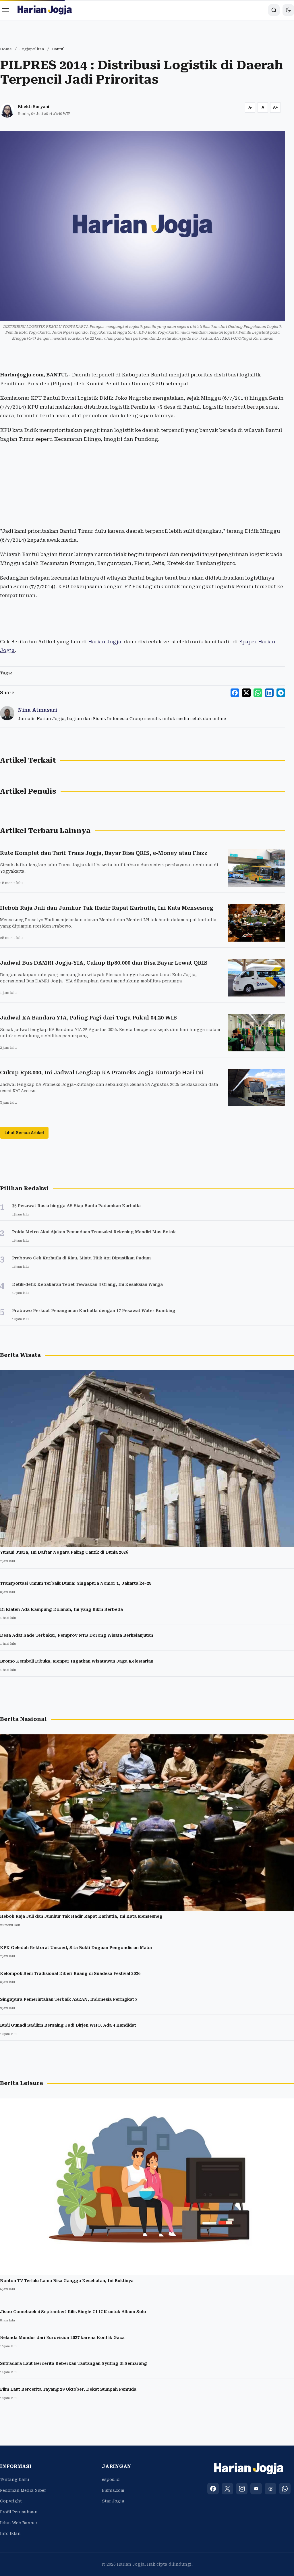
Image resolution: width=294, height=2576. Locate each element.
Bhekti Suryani (33, 107)
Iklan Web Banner (19, 2523)
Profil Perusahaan (19, 2512)
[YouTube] (256, 2489)
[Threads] (270, 2489)
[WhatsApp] (285, 2489)
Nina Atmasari (37, 710)
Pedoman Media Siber (23, 2490)
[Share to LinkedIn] (269, 693)
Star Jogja (113, 2501)
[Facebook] (213, 2489)
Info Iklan (10, 2533)
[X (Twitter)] (227, 2489)
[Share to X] (246, 693)
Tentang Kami (15, 2479)
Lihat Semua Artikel (24, 1133)
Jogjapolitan (32, 49)
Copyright (11, 2501)
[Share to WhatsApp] (258, 693)
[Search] (274, 10)
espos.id (111, 2479)
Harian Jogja (105, 642)
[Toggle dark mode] (288, 10)
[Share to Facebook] (235, 693)
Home (6, 49)
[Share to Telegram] (281, 693)
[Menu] (6, 10)
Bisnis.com (113, 2490)
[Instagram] (242, 2489)
